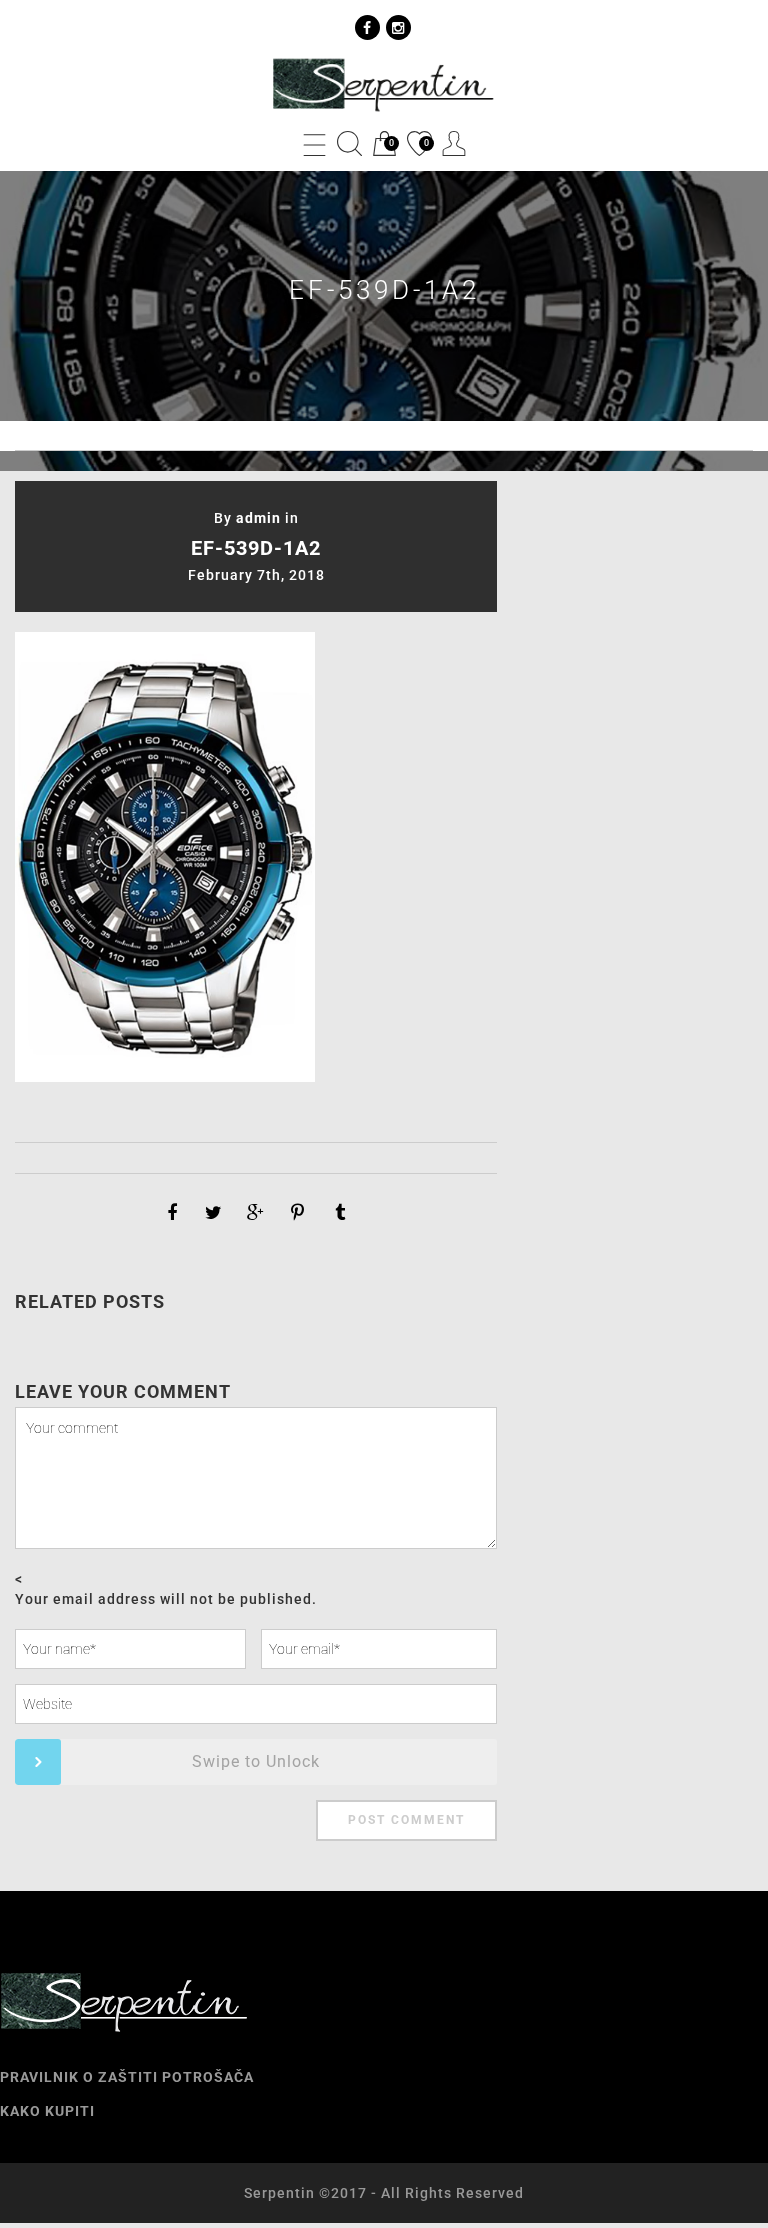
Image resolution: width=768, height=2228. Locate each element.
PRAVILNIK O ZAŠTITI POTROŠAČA (127, 2077)
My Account (454, 143)
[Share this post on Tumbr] (340, 1213)
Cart (383, 145)
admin (258, 518)
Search (349, 143)
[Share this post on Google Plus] (256, 1213)
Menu (314, 143)
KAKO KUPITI (47, 2111)
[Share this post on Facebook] (172, 1213)
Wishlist (418, 145)
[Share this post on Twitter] (214, 1213)
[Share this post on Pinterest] (298, 1213)
